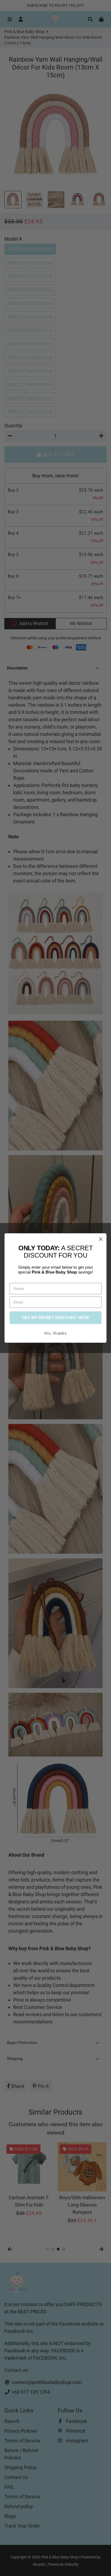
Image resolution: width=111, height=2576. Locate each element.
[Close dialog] (101, 1239)
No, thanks (55, 1333)
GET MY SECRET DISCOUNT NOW (55, 1318)
